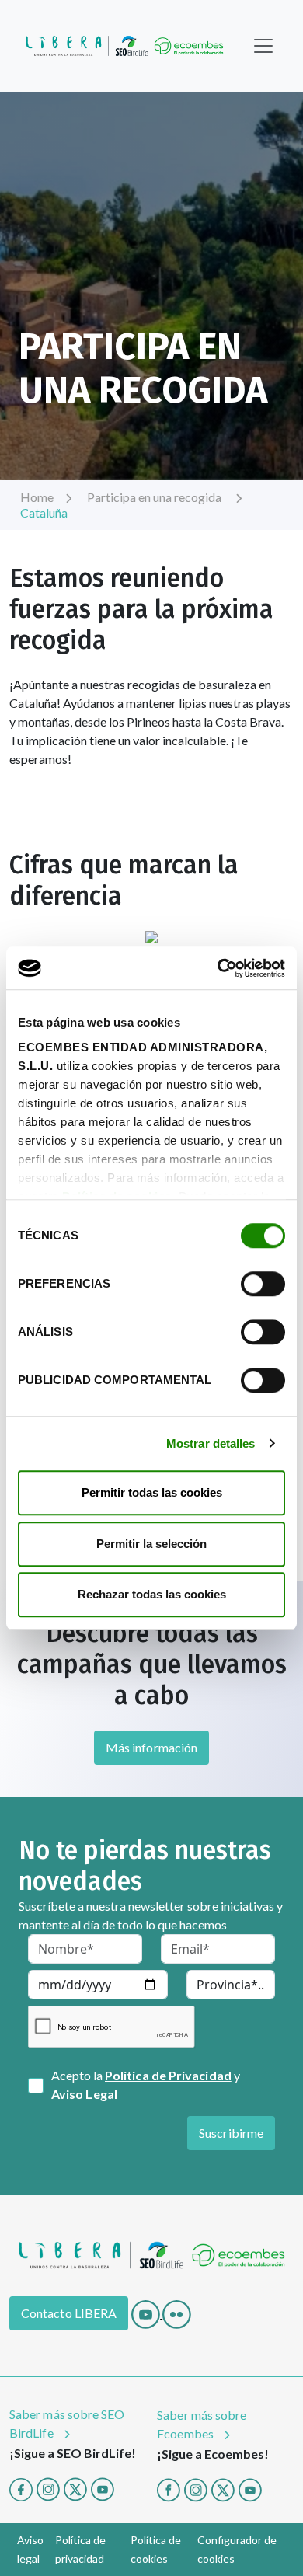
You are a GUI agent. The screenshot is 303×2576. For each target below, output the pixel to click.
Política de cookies (156, 2549)
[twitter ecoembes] (223, 2488)
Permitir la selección (151, 1544)
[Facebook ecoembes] (169, 2488)
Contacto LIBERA (69, 2313)
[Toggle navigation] (263, 46)
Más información (151, 1747)
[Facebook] (21, 2488)
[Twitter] (75, 2488)
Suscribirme (231, 2133)
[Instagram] (48, 2488)
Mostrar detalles (211, 1443)
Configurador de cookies (237, 2549)
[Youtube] (147, 2313)
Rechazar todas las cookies (152, 1594)
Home (37, 497)
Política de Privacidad (168, 2075)
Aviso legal (30, 2549)
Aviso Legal (84, 2094)
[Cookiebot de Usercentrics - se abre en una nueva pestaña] (218, 968)
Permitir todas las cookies (152, 1492)
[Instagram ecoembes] (196, 2488)
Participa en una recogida (155, 497)
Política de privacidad (80, 2549)
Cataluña (44, 512)
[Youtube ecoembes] (250, 2488)
